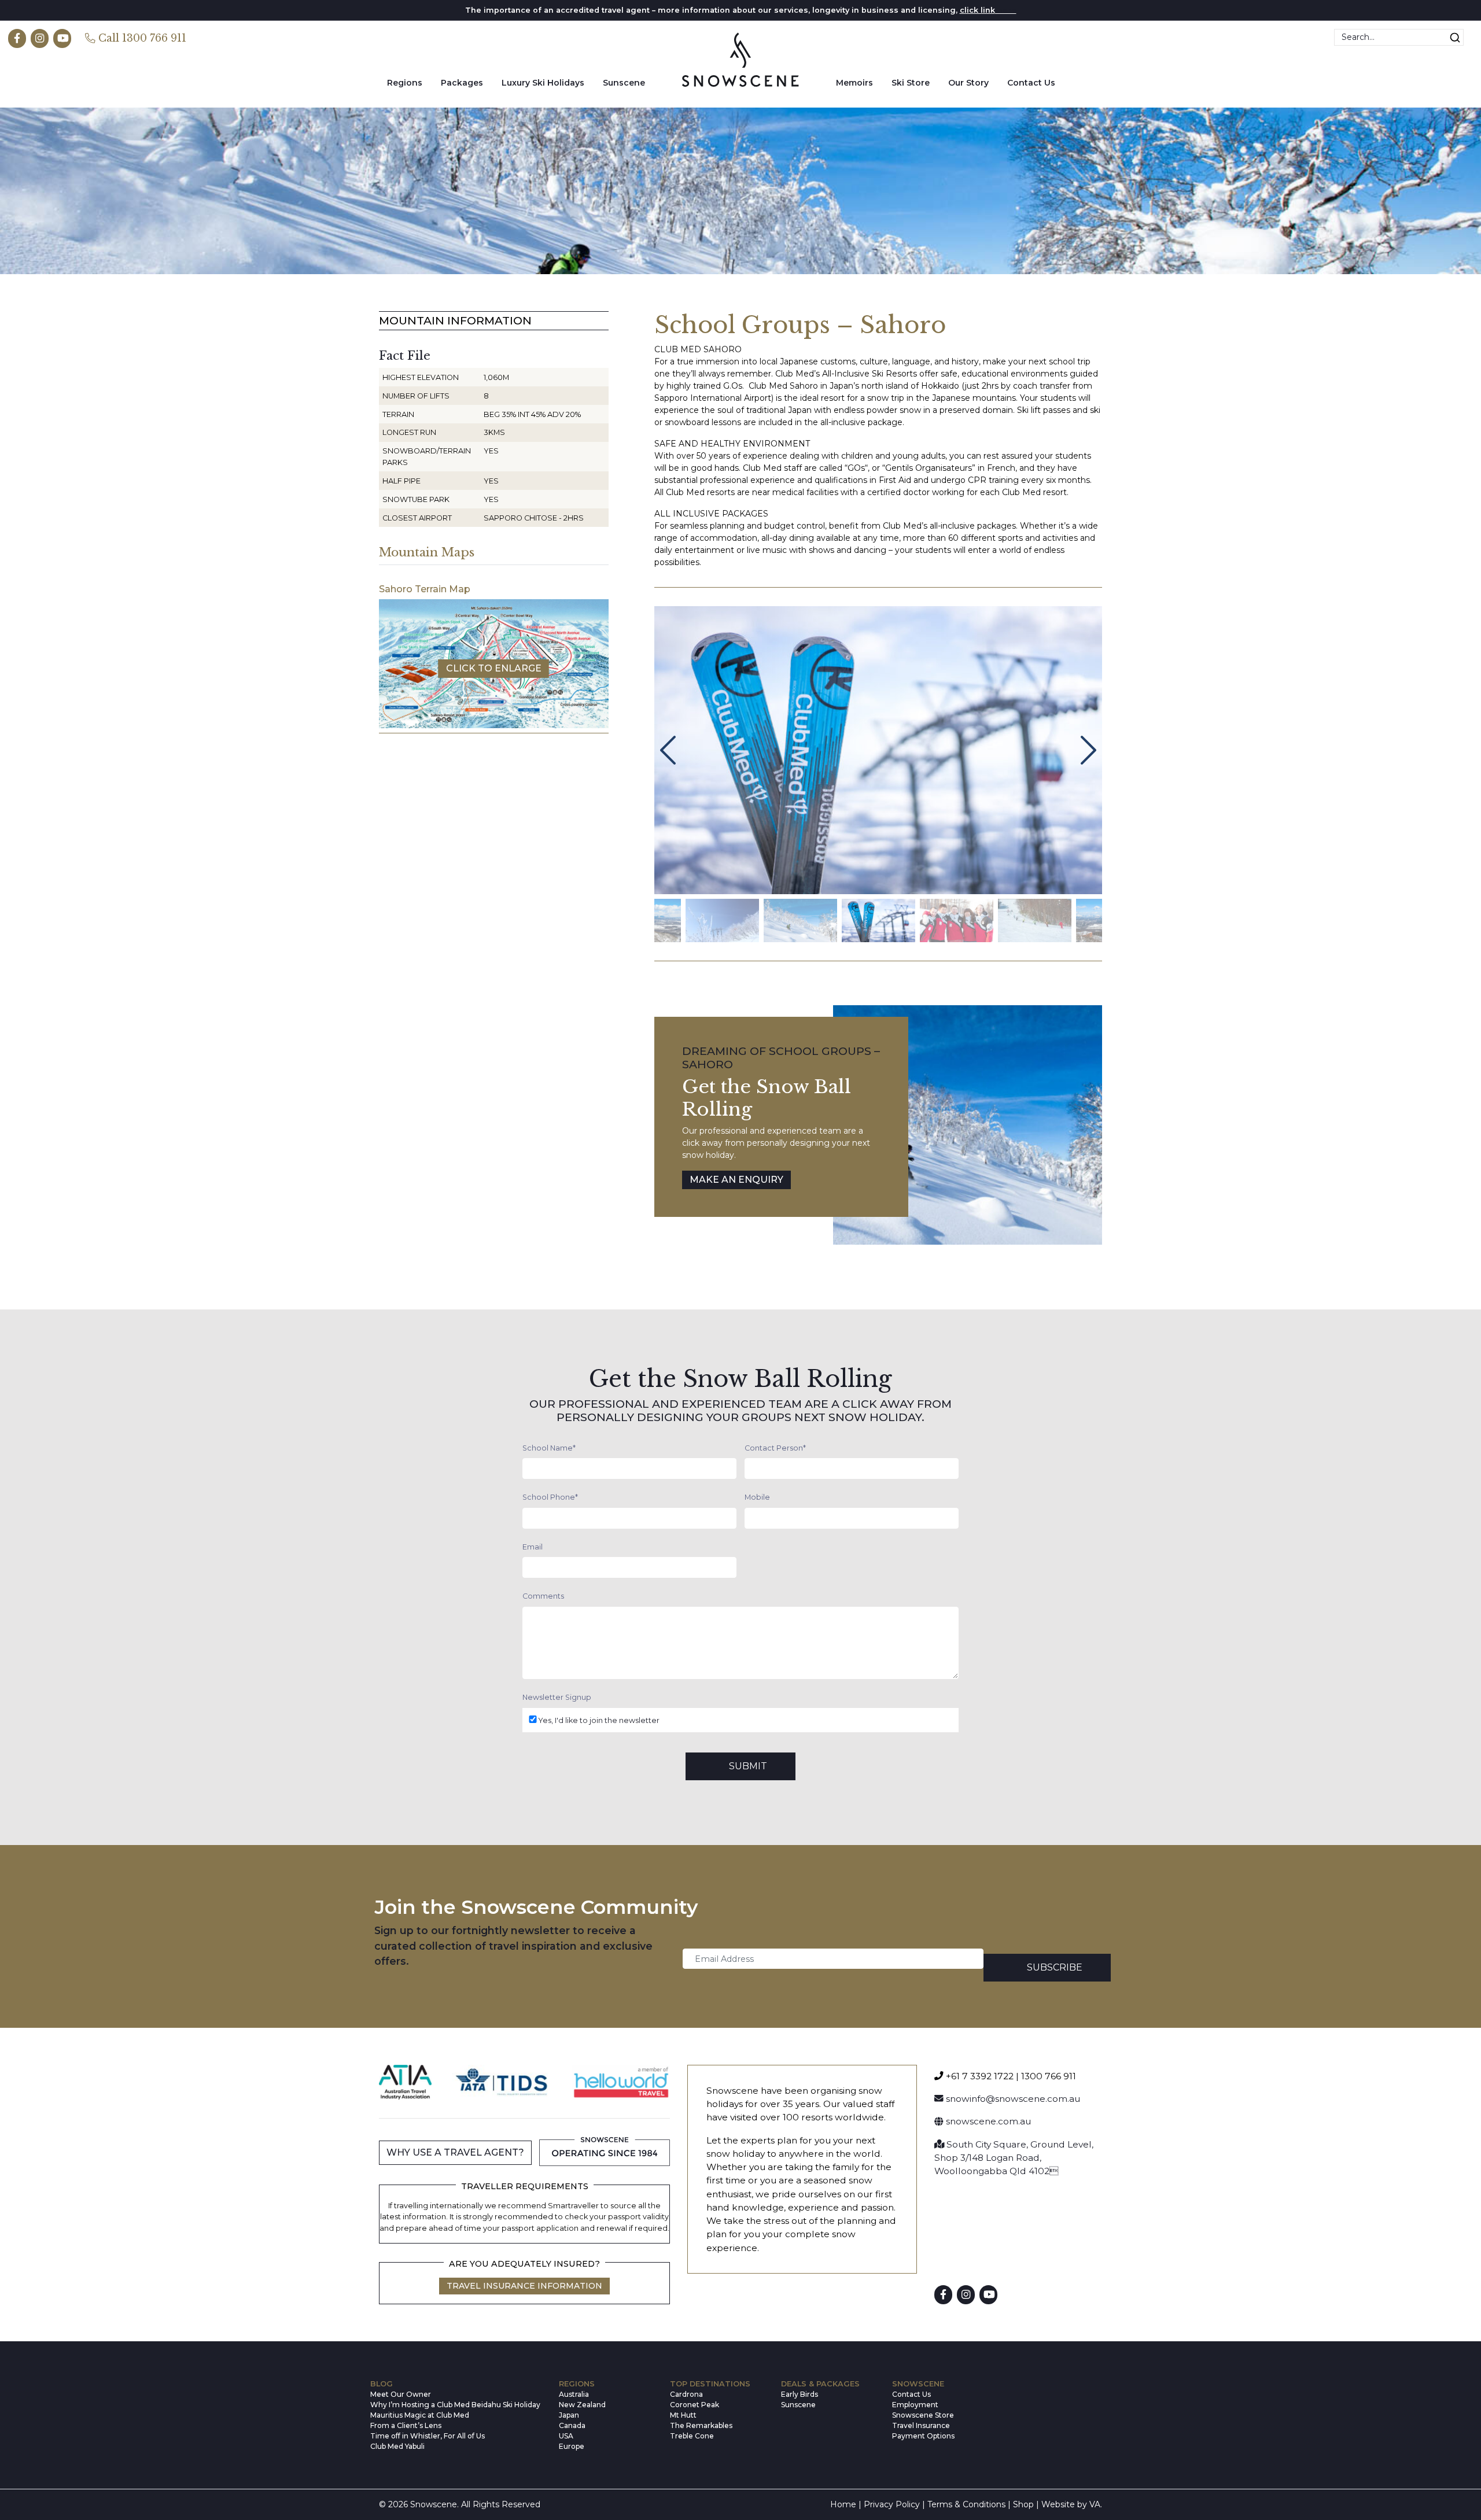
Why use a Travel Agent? (455, 2152)
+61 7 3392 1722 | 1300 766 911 (1010, 2076)
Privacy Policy (892, 2504)
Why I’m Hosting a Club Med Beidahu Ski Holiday (455, 2405)
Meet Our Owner (401, 2394)
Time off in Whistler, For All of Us (428, 2436)
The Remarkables (701, 2425)
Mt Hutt (683, 2415)
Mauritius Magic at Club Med (420, 2415)
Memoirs (854, 83)
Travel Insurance (921, 2425)
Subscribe (1055, 1967)
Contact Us (1031, 83)
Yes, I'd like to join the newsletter (599, 1720)
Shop (1023, 2504)
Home (843, 2504)
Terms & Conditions (966, 2504)
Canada (572, 2425)
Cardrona (686, 2394)
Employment (915, 2405)
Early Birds (800, 2394)
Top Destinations (710, 2384)
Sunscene (624, 83)
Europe (572, 2446)
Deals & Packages (820, 2384)
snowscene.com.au (987, 2121)
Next (1088, 750)
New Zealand (582, 2405)
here (1006, 10)
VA (1095, 2504)
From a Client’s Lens (406, 2425)
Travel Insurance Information (524, 2286)
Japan (569, 2415)
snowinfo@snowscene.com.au (1012, 2099)
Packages (462, 83)
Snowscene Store (923, 2415)
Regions (405, 83)
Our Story (968, 83)
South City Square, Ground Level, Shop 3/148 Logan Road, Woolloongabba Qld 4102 (1014, 2158)
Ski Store (911, 83)
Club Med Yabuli (397, 2446)
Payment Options (923, 2436)
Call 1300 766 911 (141, 39)
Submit (748, 1766)
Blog (382, 2384)
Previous (668, 750)
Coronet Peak (695, 2405)
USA (566, 2436)
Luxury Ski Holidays (543, 83)
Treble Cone (692, 2436)
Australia (574, 2394)
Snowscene (918, 2384)
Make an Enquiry (736, 1180)
